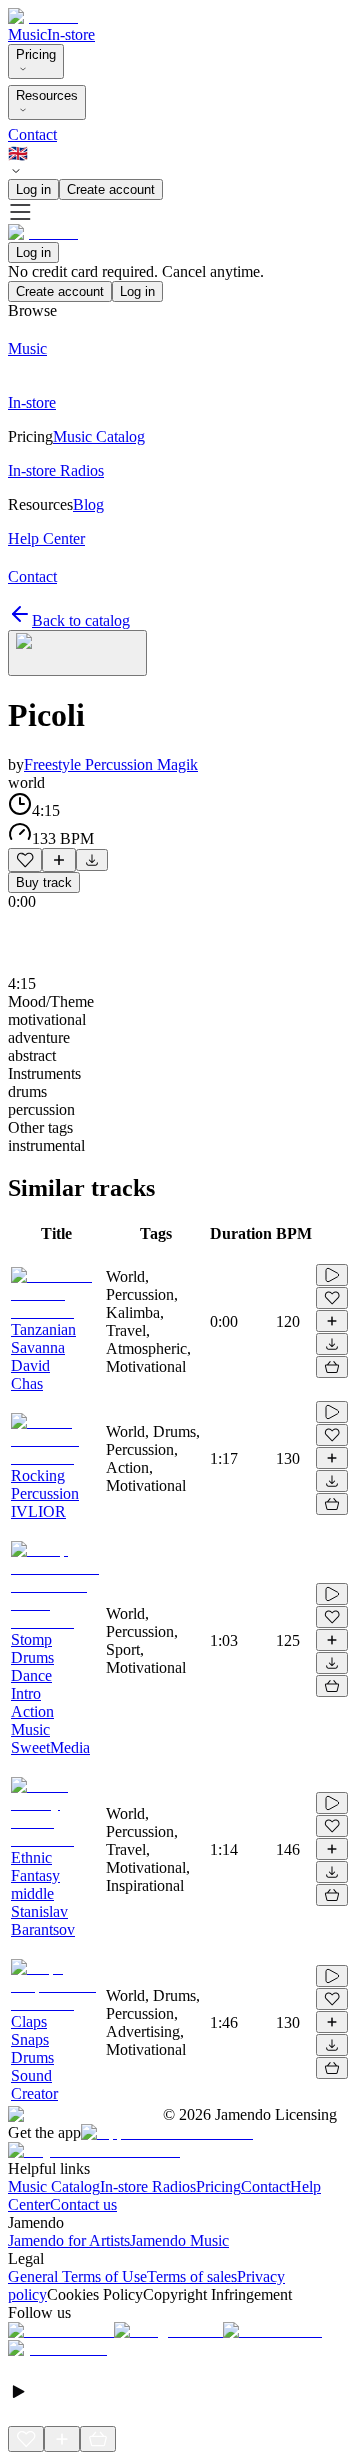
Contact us (83, 2204)
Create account (111, 189)
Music (27, 34)
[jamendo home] (43, 16)
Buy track (44, 882)
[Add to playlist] (59, 860)
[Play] (77, 653)
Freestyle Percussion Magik (111, 764)
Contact (32, 134)
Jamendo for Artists (69, 2240)
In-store (71, 34)
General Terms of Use (77, 2276)
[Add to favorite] (25, 860)
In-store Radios (148, 2186)
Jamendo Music (179, 2240)
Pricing (36, 54)
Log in (33, 189)
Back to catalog (81, 620)
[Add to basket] (332, 1367)
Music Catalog (54, 2186)
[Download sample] (92, 860)
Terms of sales (192, 2276)
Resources (47, 95)
